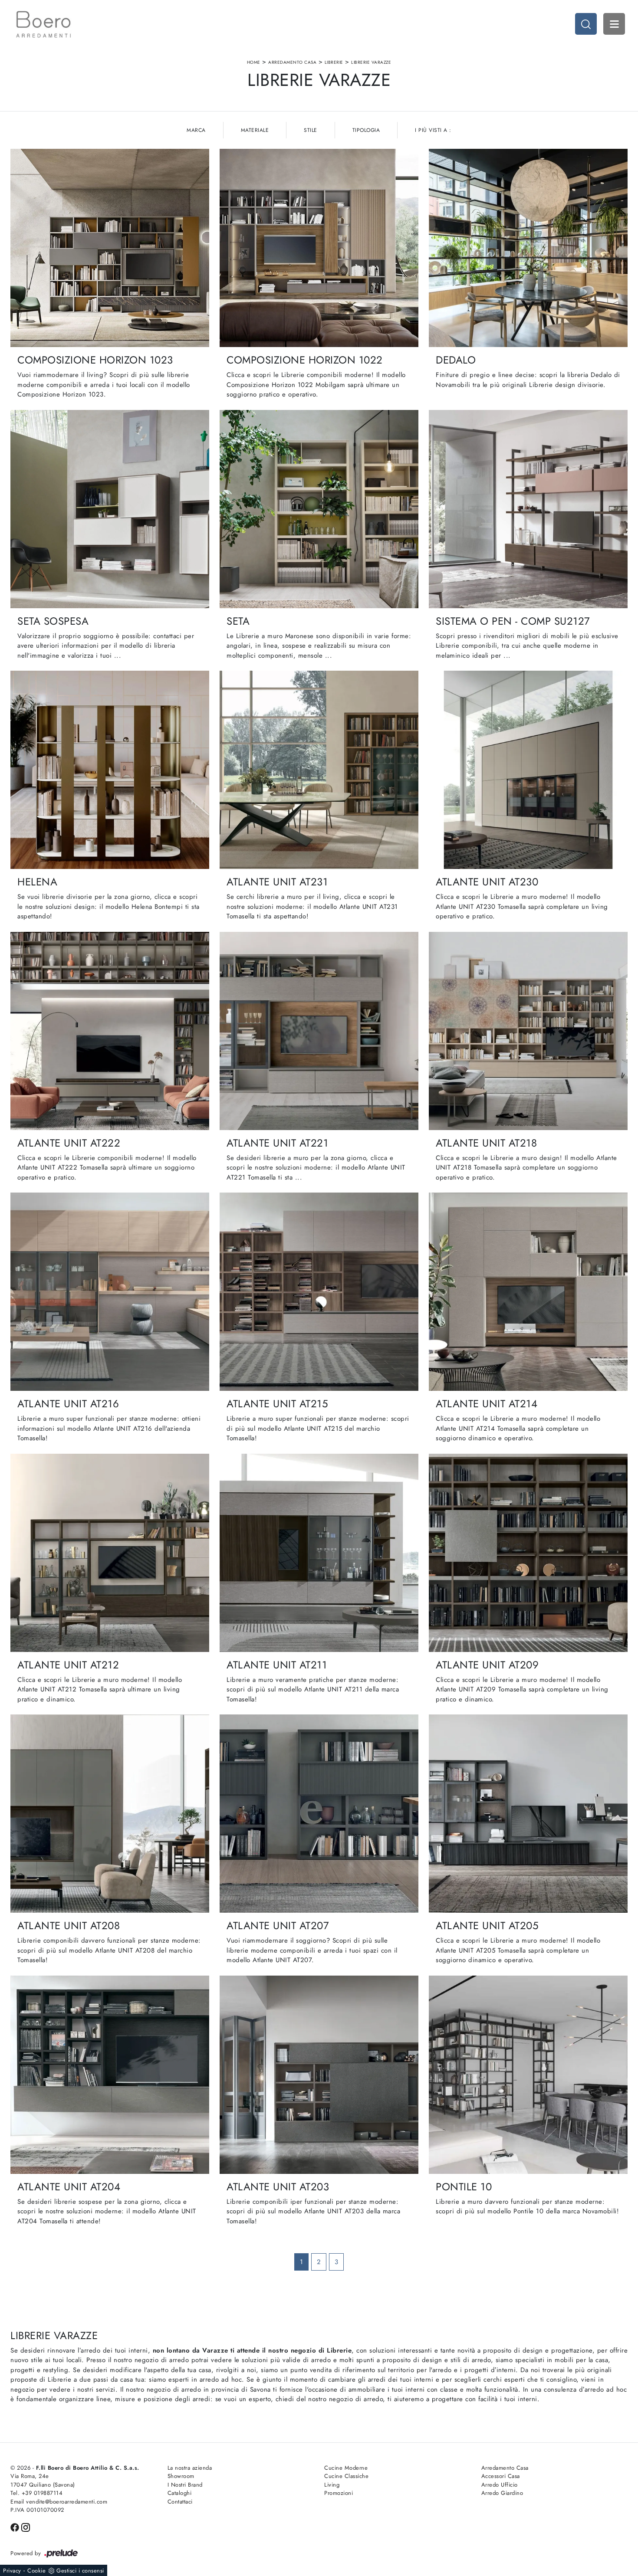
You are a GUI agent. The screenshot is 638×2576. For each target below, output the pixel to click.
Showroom (181, 2476)
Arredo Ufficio (500, 2485)
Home (254, 62)
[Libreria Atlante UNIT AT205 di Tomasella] (528, 1814)
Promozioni (339, 2493)
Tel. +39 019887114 (36, 2493)
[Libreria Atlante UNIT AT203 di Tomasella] (319, 2075)
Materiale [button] (255, 130)
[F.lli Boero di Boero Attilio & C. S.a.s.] (43, 24)
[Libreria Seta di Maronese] (319, 509)
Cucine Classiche (346, 2476)
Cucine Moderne (346, 2468)
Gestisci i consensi (80, 2571)
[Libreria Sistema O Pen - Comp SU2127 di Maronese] (528, 509)
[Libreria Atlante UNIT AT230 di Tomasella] (528, 770)
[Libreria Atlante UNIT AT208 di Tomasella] (110, 1814)
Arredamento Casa (292, 62)
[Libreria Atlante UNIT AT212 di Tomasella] (110, 1553)
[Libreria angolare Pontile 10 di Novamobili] (528, 2075)
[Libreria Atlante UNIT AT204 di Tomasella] (110, 2075)
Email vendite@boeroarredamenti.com (59, 2502)
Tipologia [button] (366, 130)
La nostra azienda (190, 2468)
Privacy (12, 2571)
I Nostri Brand (185, 2485)
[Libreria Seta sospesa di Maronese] (110, 509)
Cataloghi (180, 2493)
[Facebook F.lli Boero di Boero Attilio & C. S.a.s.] (16, 2527)
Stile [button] (311, 130)
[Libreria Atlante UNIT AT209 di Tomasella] (528, 1553)
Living (332, 2485)
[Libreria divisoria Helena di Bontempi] (110, 770)
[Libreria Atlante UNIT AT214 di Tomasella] (528, 1292)
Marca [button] (196, 130)
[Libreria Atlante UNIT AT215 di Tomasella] (319, 1292)
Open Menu (614, 24)
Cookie (36, 2571)
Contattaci (180, 2502)
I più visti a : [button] (433, 130)
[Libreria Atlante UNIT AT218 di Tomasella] (528, 1031)
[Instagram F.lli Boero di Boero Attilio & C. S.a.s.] (26, 2527)
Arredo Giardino (502, 2493)
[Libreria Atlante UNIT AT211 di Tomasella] (319, 1553)
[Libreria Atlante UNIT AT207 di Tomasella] (319, 1814)
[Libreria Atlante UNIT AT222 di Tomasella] (110, 1031)
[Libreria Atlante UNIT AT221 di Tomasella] (319, 1031)
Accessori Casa (501, 2476)
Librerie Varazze (371, 62)
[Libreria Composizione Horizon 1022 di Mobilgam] (319, 248)
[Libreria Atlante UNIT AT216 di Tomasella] (110, 1292)
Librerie (334, 62)
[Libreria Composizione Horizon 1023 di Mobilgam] (110, 248)
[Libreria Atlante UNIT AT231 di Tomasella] (319, 770)
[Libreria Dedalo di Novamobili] (528, 248)
